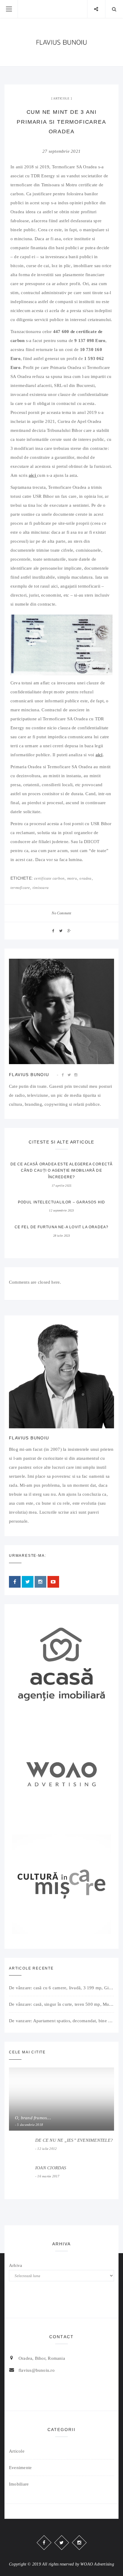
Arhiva (16, 2265)
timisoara (41, 888)
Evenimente (20, 2468)
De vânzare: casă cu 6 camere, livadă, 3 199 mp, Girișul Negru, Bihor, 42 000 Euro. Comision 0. (61, 1988)
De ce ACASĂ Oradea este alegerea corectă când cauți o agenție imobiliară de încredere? (62, 1171)
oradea (85, 878)
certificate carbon (49, 878)
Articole (61, 98)
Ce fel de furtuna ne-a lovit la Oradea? (62, 1227)
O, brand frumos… (33, 2118)
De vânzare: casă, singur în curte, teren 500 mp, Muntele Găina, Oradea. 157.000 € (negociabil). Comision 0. (61, 2004)
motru (72, 878)
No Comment (61, 913)
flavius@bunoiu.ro (37, 2370)
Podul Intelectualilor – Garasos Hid (62, 1202)
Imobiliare (19, 2484)
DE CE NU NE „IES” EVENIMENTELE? (74, 2140)
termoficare (20, 888)
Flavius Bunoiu (29, 1075)
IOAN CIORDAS (51, 2168)
